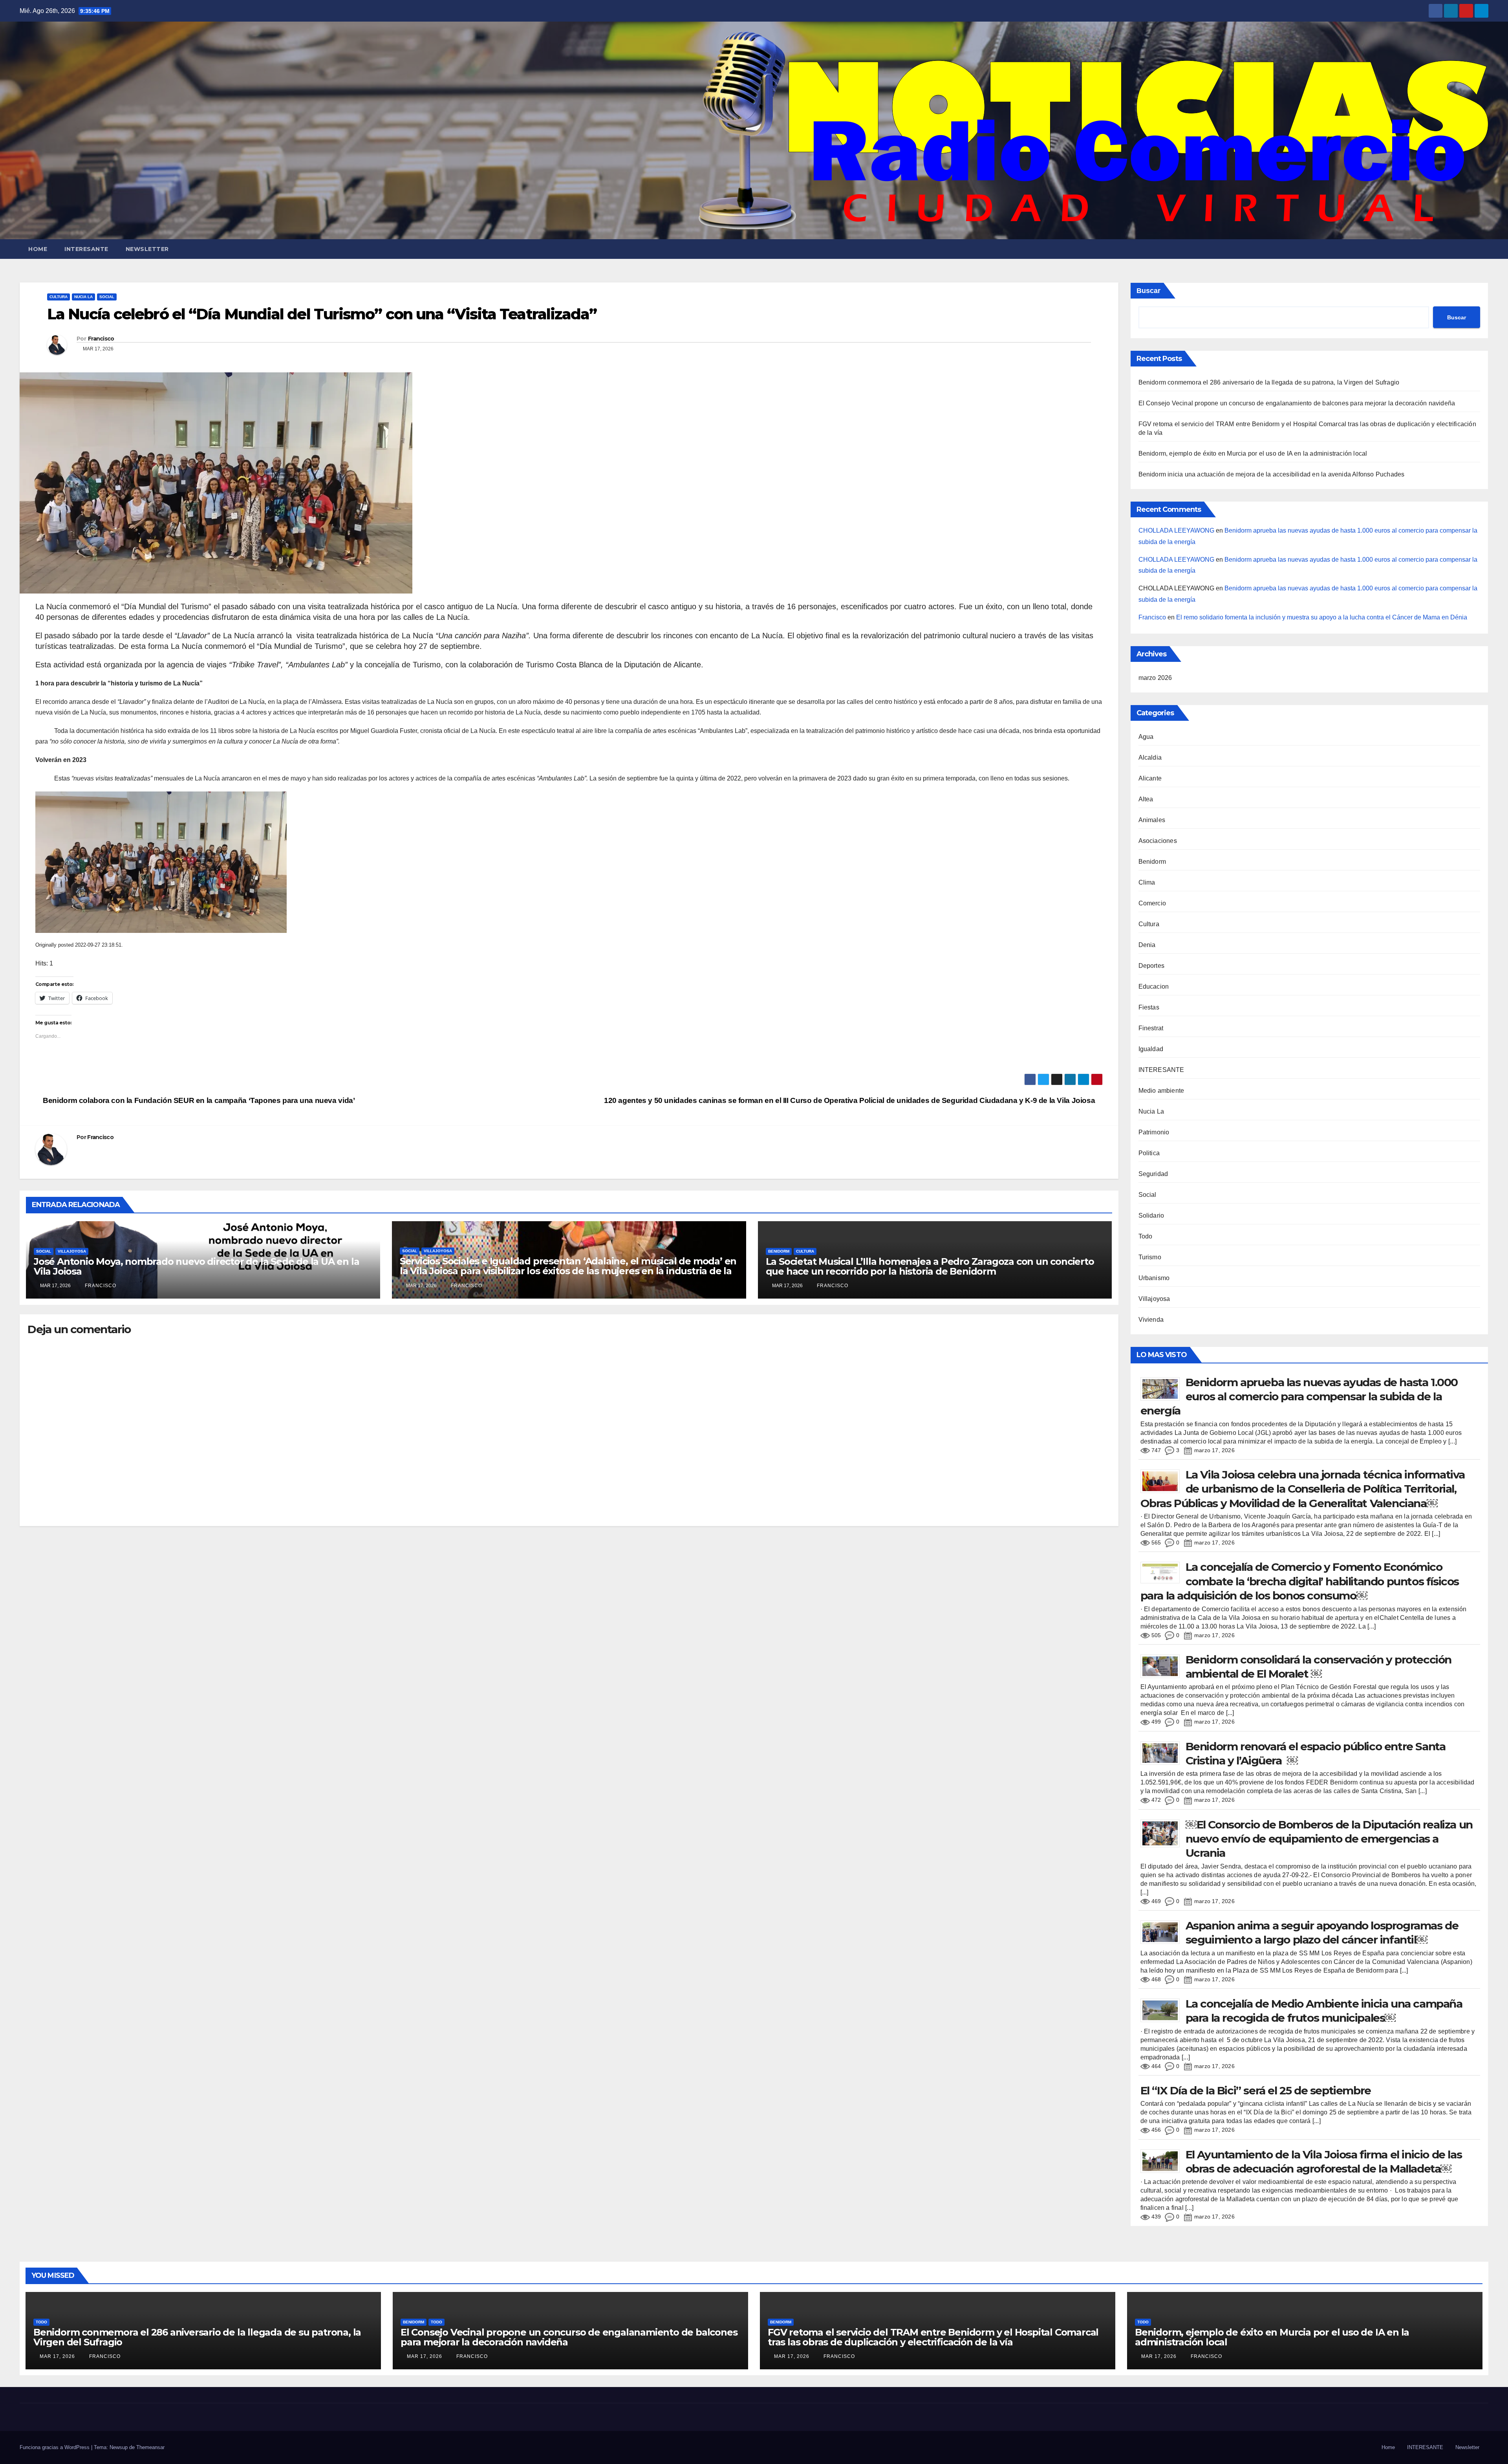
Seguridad (1153, 1174)
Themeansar (150, 2447)
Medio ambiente (1161, 1091)
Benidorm (779, 1251)
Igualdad (1151, 1049)
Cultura (59, 297)
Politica (1149, 1153)
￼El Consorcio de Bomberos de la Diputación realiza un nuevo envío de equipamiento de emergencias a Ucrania (1329, 1839)
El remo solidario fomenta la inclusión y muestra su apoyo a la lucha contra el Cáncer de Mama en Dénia (1322, 617)
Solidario (1151, 1216)
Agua (1146, 737)
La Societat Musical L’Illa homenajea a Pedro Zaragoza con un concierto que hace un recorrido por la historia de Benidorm (930, 1266)
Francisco (101, 339)
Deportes (1152, 966)
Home (38, 249)
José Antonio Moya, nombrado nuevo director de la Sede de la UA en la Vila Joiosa (196, 1266)
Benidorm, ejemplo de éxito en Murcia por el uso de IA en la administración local (1253, 453)
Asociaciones (1158, 841)
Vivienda (1151, 1320)
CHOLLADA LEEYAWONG (1176, 530)
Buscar (1148, 291)
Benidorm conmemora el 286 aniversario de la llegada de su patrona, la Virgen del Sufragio (1269, 382)
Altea (1146, 799)
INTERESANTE (86, 249)
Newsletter (147, 249)
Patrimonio (1154, 1132)
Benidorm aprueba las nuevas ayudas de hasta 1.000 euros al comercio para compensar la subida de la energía (1299, 1397)
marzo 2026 (1155, 678)
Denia (1147, 945)
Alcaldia (1150, 758)
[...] (1452, 1441)
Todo (1146, 1236)
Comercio (1152, 903)
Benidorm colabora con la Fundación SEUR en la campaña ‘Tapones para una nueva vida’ (198, 1100)
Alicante (1150, 778)
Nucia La (83, 297)
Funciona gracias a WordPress (55, 2447)
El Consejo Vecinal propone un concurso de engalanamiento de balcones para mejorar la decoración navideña (1297, 403)
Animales (1152, 820)
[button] (1483, 249)
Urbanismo (1154, 1278)
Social (107, 297)
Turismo (1150, 1257)
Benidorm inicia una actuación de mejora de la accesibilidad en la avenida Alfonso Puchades (1272, 474)
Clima (1147, 882)
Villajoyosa (72, 1251)
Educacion (1154, 987)
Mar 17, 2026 (57, 2356)
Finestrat (1151, 1028)
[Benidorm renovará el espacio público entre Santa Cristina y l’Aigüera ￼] (1163, 1752)
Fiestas (1149, 1007)
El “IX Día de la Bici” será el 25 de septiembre (1256, 2090)
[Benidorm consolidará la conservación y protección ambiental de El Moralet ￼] (1163, 1666)
